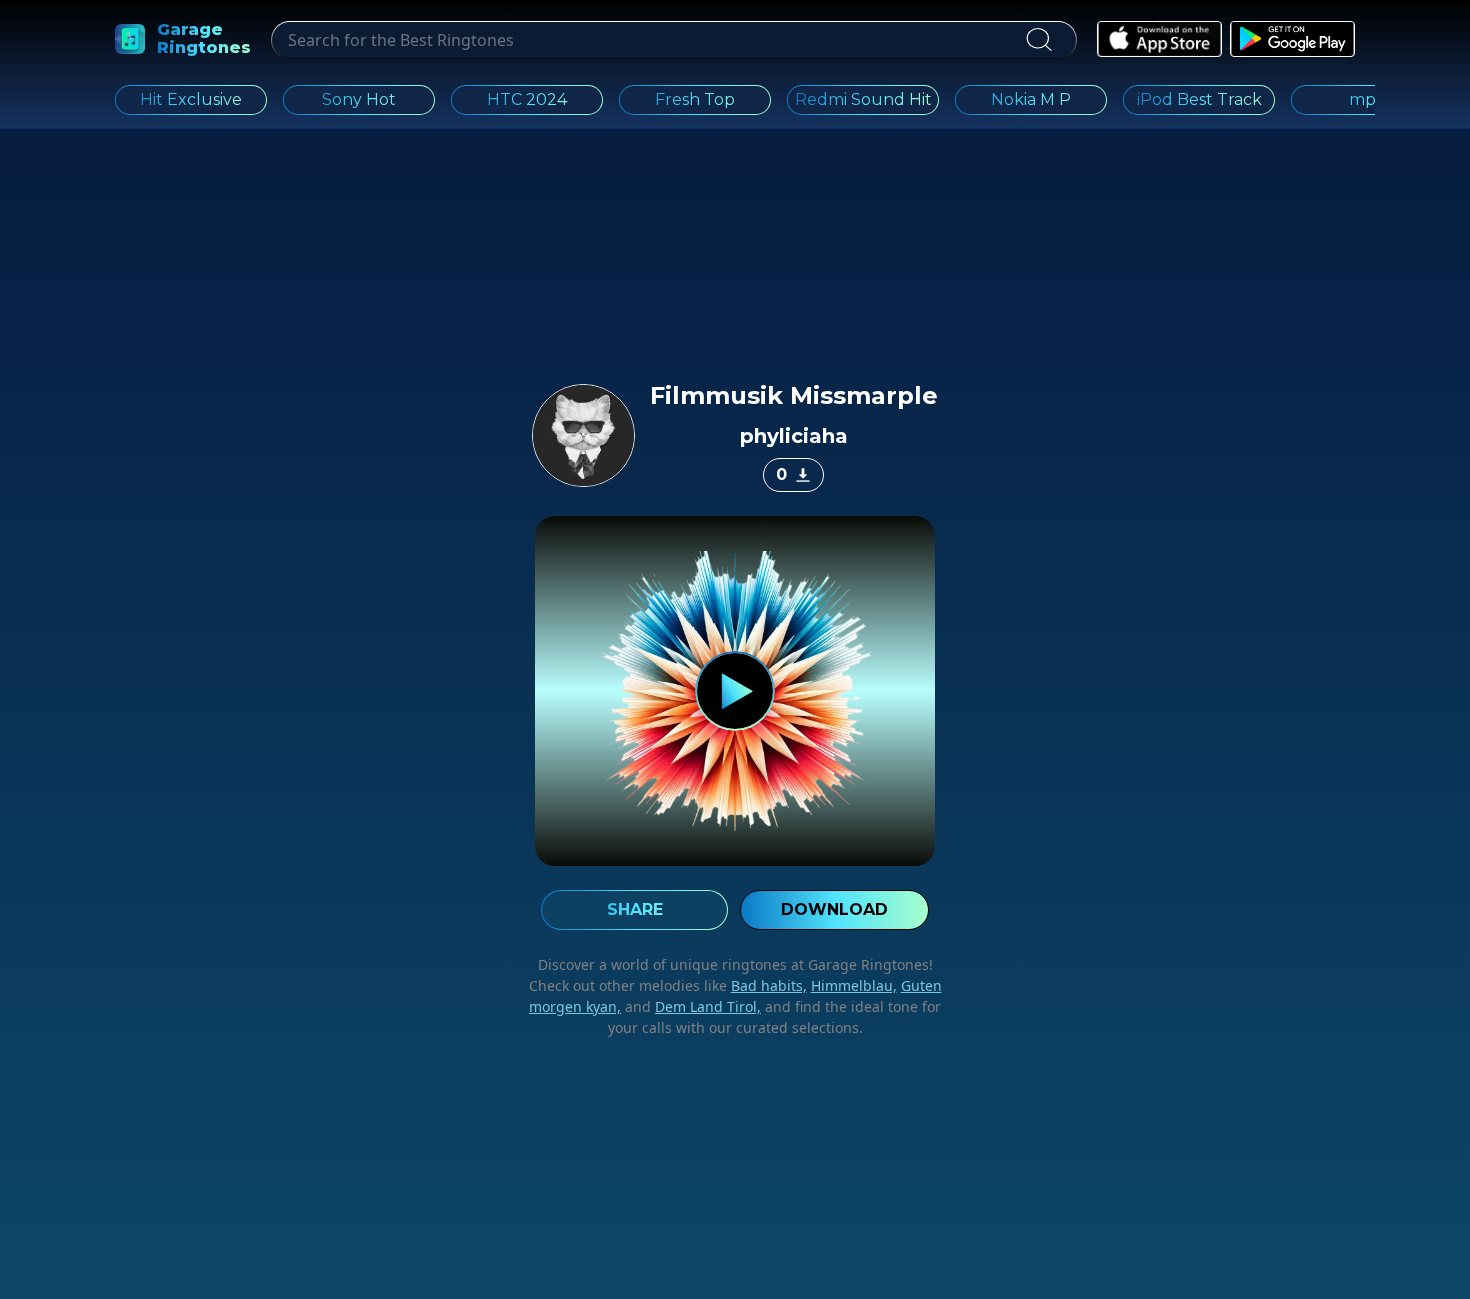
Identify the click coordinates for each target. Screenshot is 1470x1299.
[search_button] (1038, 40)
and (691, 1006)
